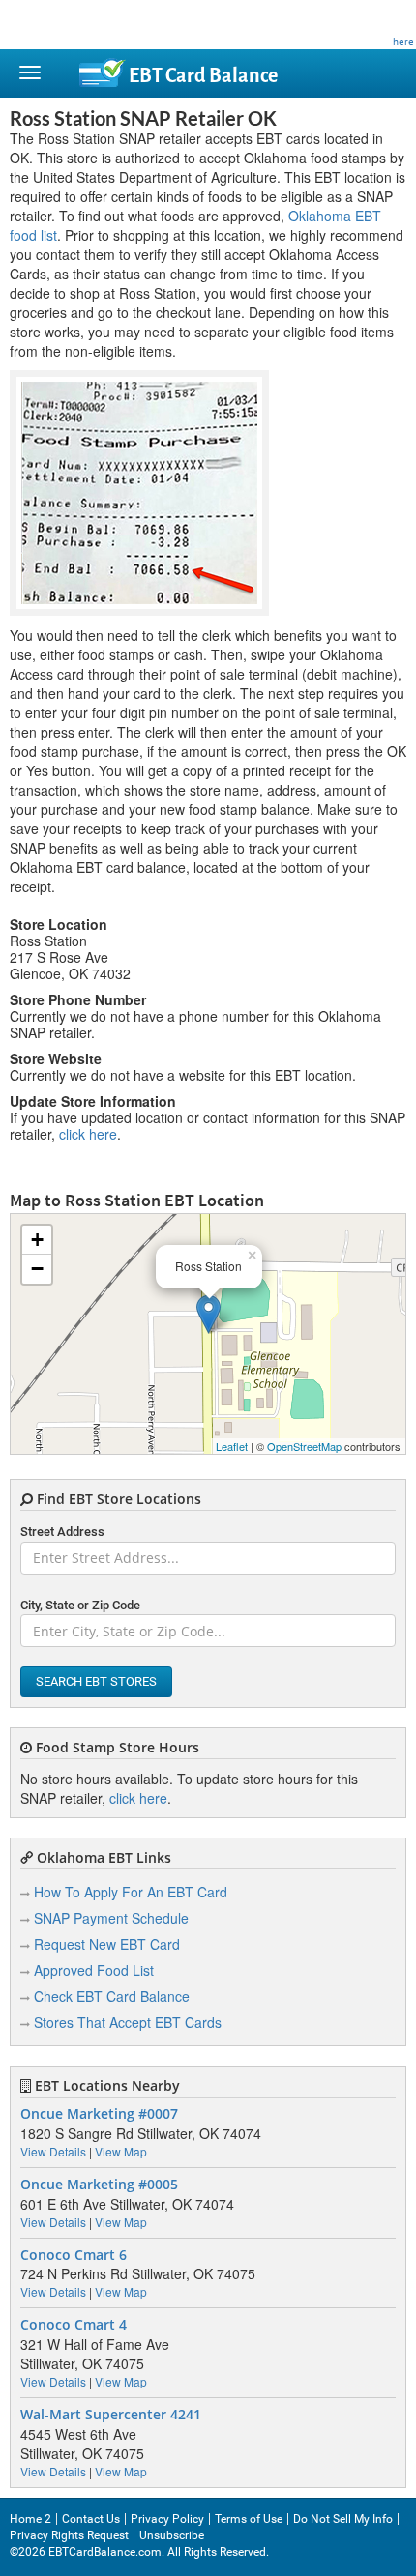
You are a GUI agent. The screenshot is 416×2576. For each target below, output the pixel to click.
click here (88, 1134)
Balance (203, 76)
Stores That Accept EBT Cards (128, 2022)
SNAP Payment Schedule (111, 1918)
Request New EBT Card (107, 1944)
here (403, 42)
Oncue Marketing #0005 (99, 2185)
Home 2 (30, 2519)
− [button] (37, 1269)
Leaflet (232, 1446)
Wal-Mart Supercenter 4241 (111, 2415)
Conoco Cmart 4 (74, 2325)
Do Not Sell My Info (343, 2519)
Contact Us (91, 2519)
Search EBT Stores (96, 1681)
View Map (121, 2151)
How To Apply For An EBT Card (131, 1892)
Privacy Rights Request (69, 2535)
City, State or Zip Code (80, 1605)
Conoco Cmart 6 (74, 2255)
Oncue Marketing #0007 (99, 2114)
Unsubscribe (172, 2535)
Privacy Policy (167, 2519)
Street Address (62, 1532)
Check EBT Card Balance (112, 1996)
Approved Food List (94, 1970)
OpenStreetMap (304, 1446)
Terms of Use (249, 2519)
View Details (53, 2151)
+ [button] (37, 1240)
